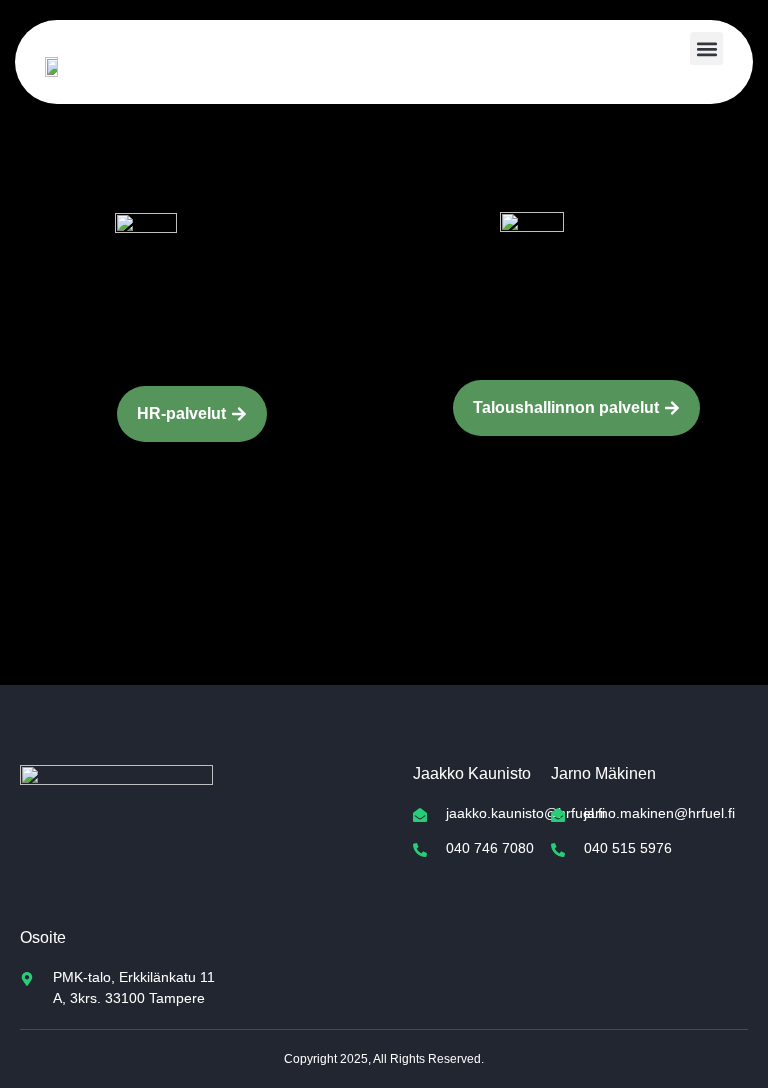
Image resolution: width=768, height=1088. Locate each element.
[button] (706, 48)
